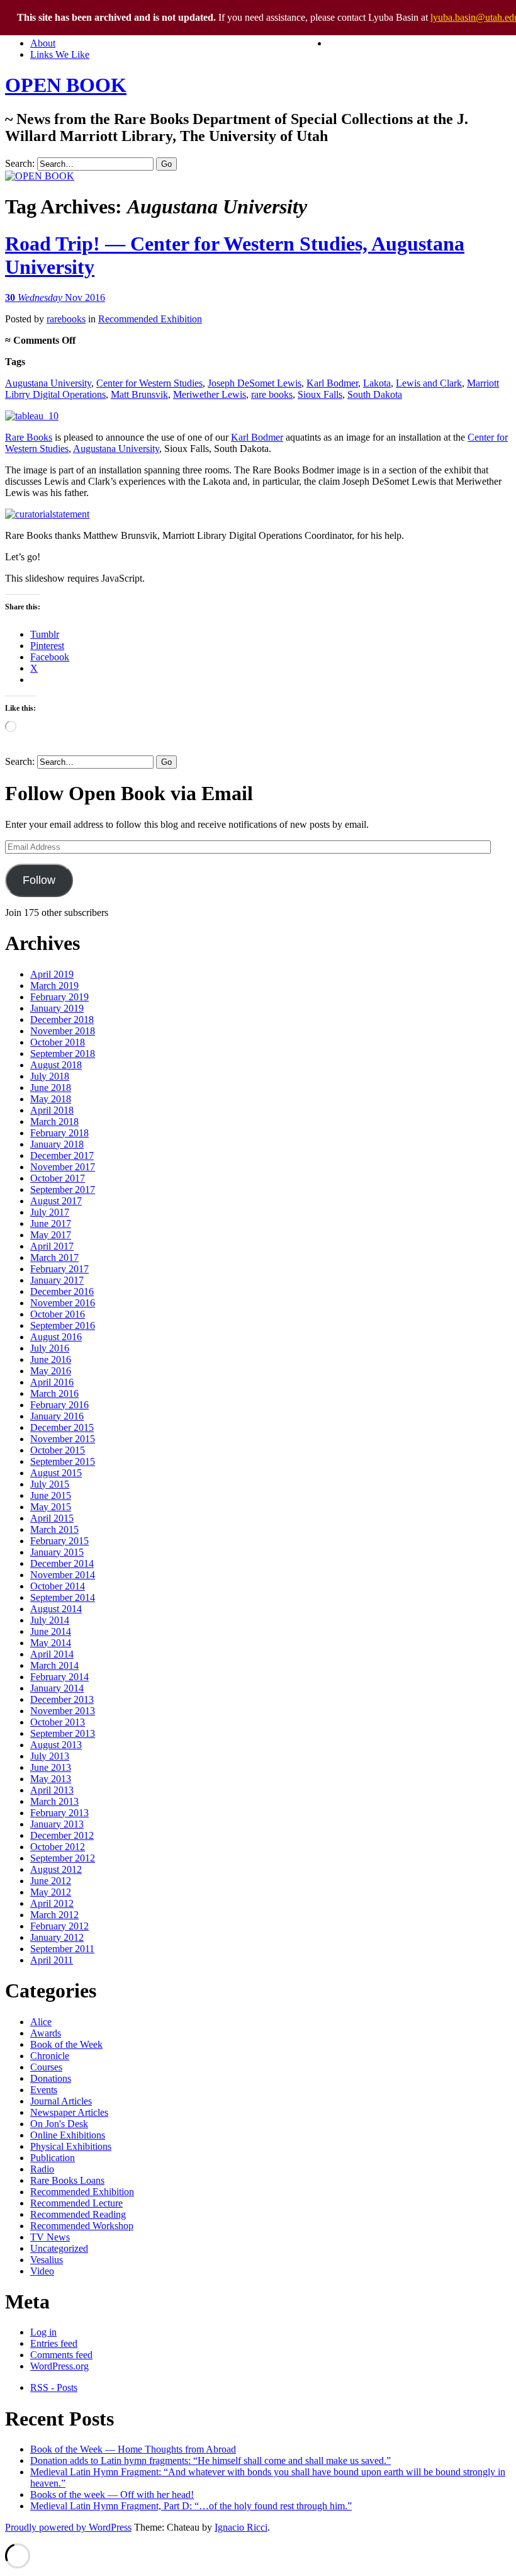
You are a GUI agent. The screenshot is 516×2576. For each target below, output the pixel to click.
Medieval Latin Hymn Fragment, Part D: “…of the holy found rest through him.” (191, 2506)
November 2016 (63, 1303)
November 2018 (63, 1031)
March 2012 (54, 1915)
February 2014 (59, 1677)
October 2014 (58, 1586)
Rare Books (29, 437)
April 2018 (52, 1110)
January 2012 (57, 1937)
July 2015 (50, 1484)
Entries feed (54, 2343)
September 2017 (63, 1189)
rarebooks (66, 319)
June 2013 (51, 1767)
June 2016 (51, 1359)
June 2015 (51, 1495)
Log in (43, 2332)
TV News (50, 2237)
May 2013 (51, 1779)
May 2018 (51, 1099)
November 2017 (63, 1167)
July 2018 (50, 1076)
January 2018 (57, 1144)
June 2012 (51, 1881)
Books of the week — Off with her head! (112, 2494)
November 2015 (63, 1439)
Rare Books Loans (67, 2180)
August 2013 (56, 1745)
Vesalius (47, 2260)
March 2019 (54, 986)
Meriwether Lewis (210, 394)
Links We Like (60, 54)
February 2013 (59, 1813)
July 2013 (50, 1756)
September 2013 (63, 1733)
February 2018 (59, 1133)
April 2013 (52, 1790)
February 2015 (59, 1541)
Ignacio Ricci (241, 2527)
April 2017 (52, 1246)
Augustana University (48, 383)
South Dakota (375, 394)
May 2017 (51, 1235)
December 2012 (62, 1835)
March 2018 (54, 1121)
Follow (39, 880)
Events (44, 2090)
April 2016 (52, 1382)
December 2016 (62, 1291)
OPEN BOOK (66, 85)
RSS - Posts (54, 2387)
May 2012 (51, 1892)
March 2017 (54, 1257)
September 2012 (63, 1858)
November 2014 (63, 1575)
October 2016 (58, 1314)
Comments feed (61, 2355)
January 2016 (57, 1416)
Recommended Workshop (82, 2226)
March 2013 (54, 1801)
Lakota (377, 383)
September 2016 (63, 1325)
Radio (42, 2169)
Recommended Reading (78, 2214)
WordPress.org (59, 2366)
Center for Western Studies (149, 383)
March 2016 (54, 1393)
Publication (53, 2158)
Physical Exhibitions (71, 2146)
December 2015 (62, 1427)
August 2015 (56, 1473)
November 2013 (63, 1711)
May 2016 (51, 1371)
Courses (46, 2067)
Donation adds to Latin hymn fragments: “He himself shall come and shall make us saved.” (210, 2460)
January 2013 (57, 1824)
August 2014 (56, 1609)
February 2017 (59, 1269)
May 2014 (51, 1643)
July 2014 (50, 1620)
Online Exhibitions (68, 2135)
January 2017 (57, 1280)
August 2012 (56, 1869)
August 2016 (56, 1337)
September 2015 (63, 1461)
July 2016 (50, 1348)
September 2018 (63, 1054)
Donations (51, 2078)
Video (42, 2271)
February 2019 (59, 997)
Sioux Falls (320, 394)
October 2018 (58, 1042)
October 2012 (58, 1847)
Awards (46, 2033)
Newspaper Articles (69, 2112)
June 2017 (51, 1223)
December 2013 (62, 1699)
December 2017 (62, 1155)
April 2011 (52, 1960)
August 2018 (56, 1065)
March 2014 (54, 1665)
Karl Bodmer (332, 383)
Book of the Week (66, 2044)
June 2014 (51, 1631)
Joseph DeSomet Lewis (255, 383)
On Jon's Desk (59, 2124)
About (43, 43)
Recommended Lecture (76, 2203)
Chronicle (50, 2056)
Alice (41, 2022)
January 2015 (57, 1552)
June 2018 (51, 1087)
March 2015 (54, 1529)
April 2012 (52, 1903)
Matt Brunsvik (139, 394)
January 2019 (57, 1008)
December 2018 (62, 1020)
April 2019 (52, 974)
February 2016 (59, 1405)
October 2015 (58, 1450)
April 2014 (52, 1654)
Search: (20, 163)
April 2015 (52, 1518)
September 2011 (62, 1949)
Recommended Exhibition (150, 319)
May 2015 (51, 1507)
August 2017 (56, 1201)
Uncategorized (59, 2248)
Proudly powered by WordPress (68, 2527)
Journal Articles (61, 2101)
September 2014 (63, 1597)
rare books (272, 394)
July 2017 (50, 1212)
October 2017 (58, 1178)
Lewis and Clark (429, 383)
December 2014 (62, 1563)
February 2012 (59, 1926)
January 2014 (57, 1688)
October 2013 (58, 1722)
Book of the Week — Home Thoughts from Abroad (133, 2449)
